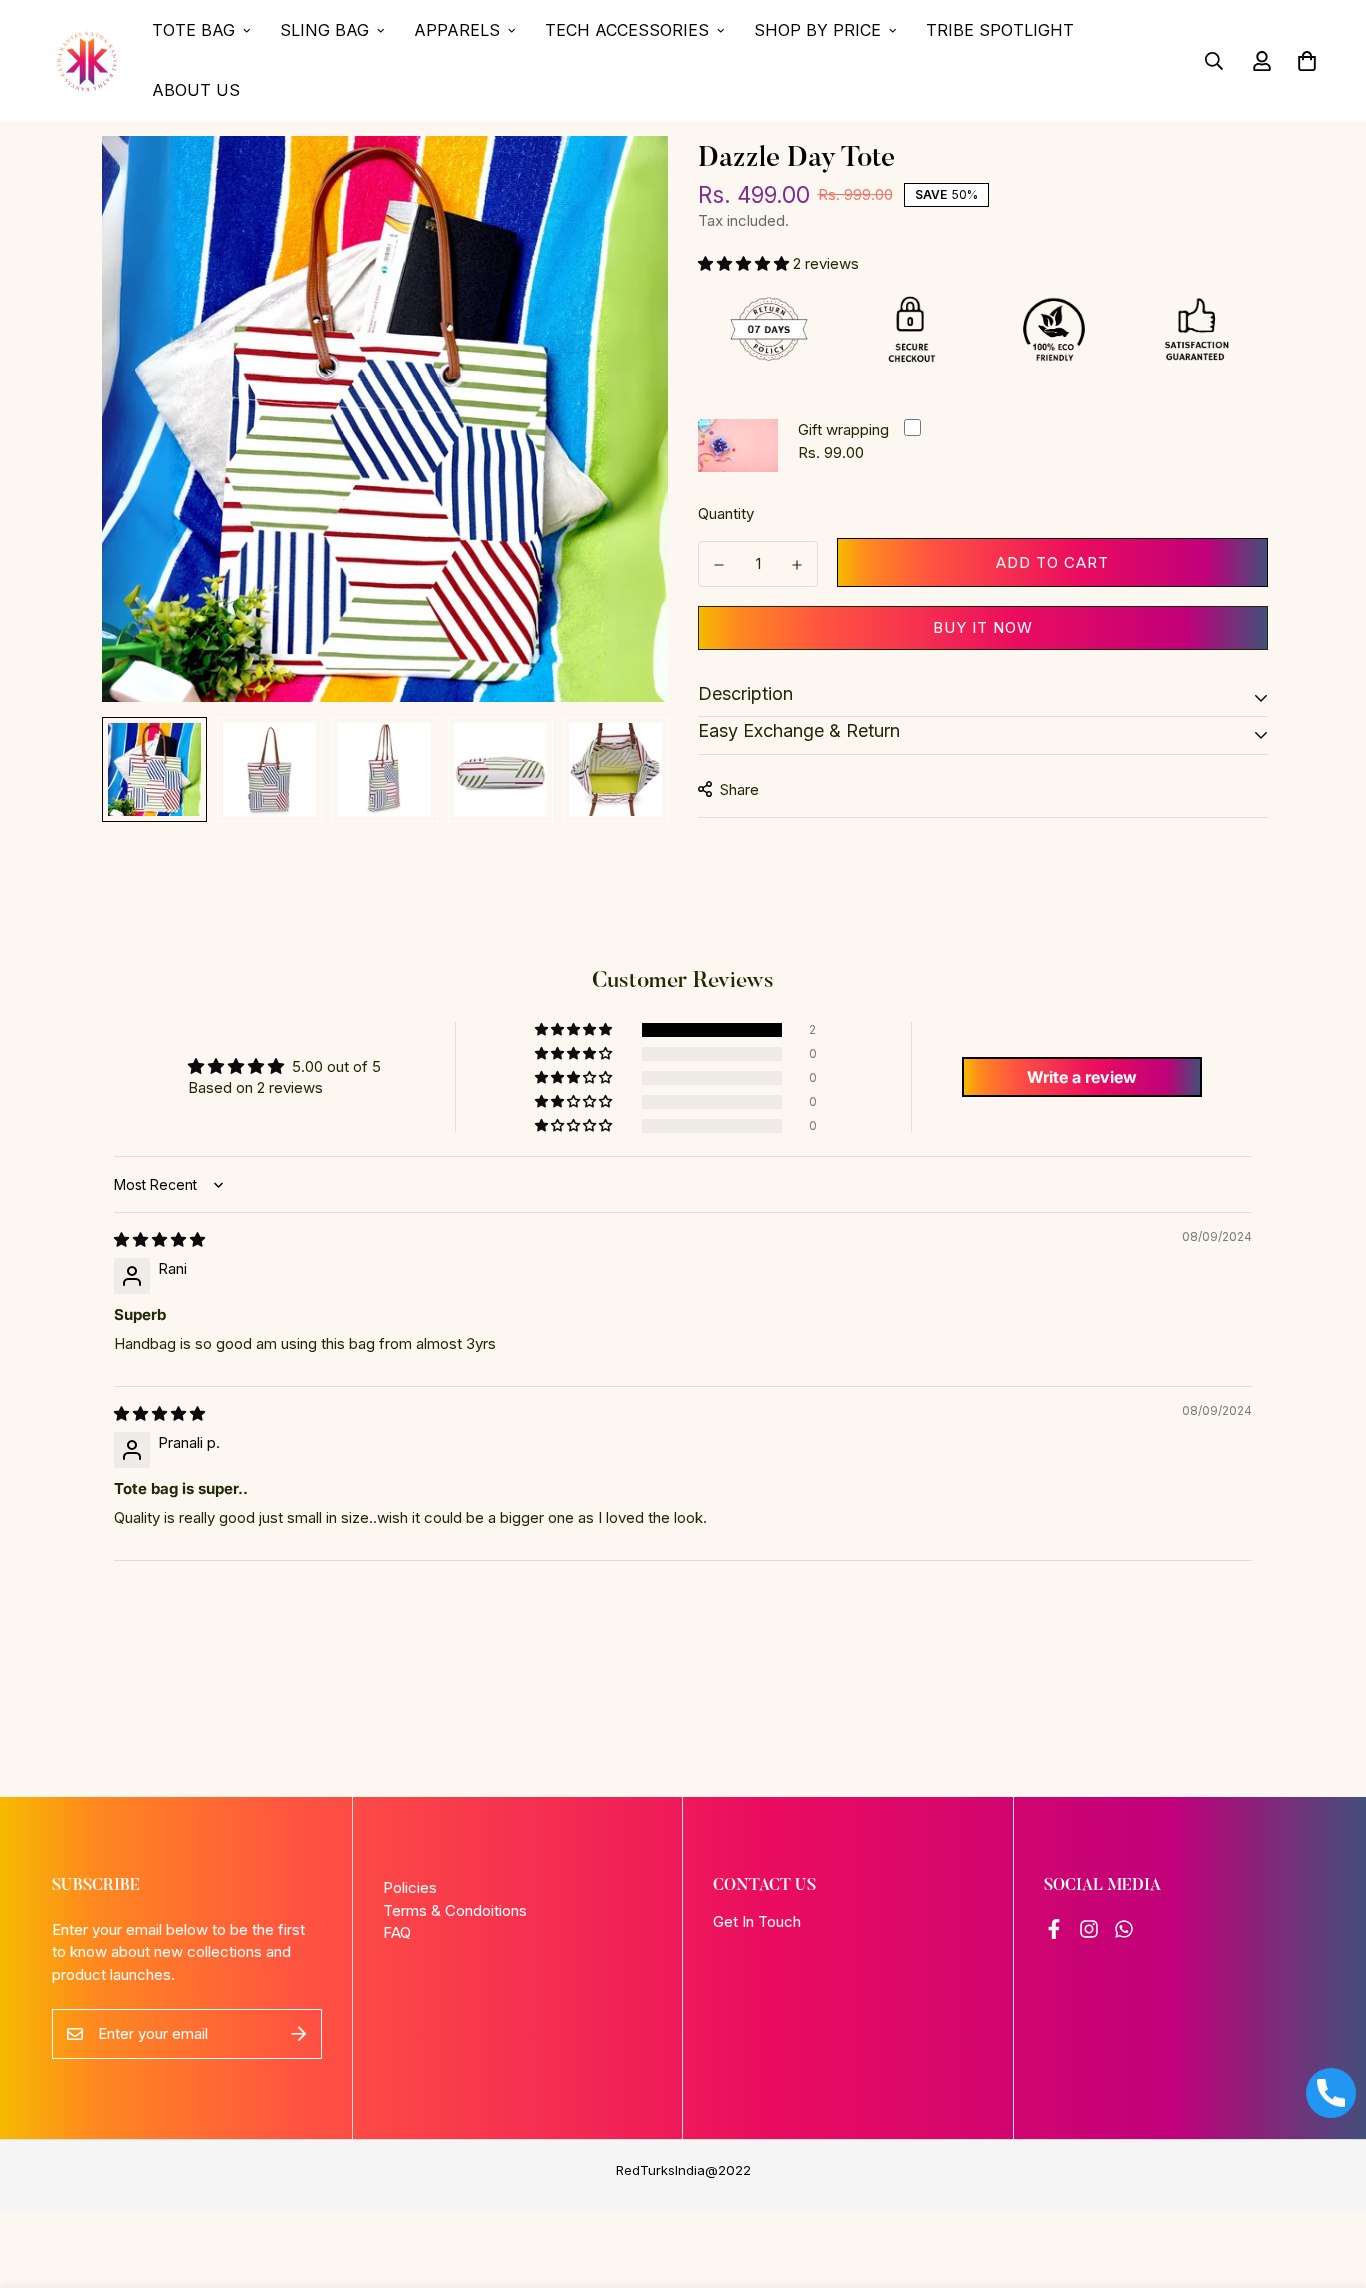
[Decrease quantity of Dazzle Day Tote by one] (719, 565)
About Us (196, 90)
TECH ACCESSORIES (627, 30)
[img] (159, 1239)
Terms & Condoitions (455, 1910)
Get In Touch (757, 1921)
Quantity (726, 513)
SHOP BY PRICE (817, 30)
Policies (410, 1887)
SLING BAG (324, 30)
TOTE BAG (193, 30)
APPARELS (457, 30)
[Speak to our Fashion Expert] (1331, 2093)
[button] (745, 262)
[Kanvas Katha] (87, 60)
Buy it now (983, 626)
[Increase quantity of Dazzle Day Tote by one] (797, 565)
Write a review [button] (1082, 1077)
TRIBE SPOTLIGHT (1000, 30)
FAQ (397, 1932)
